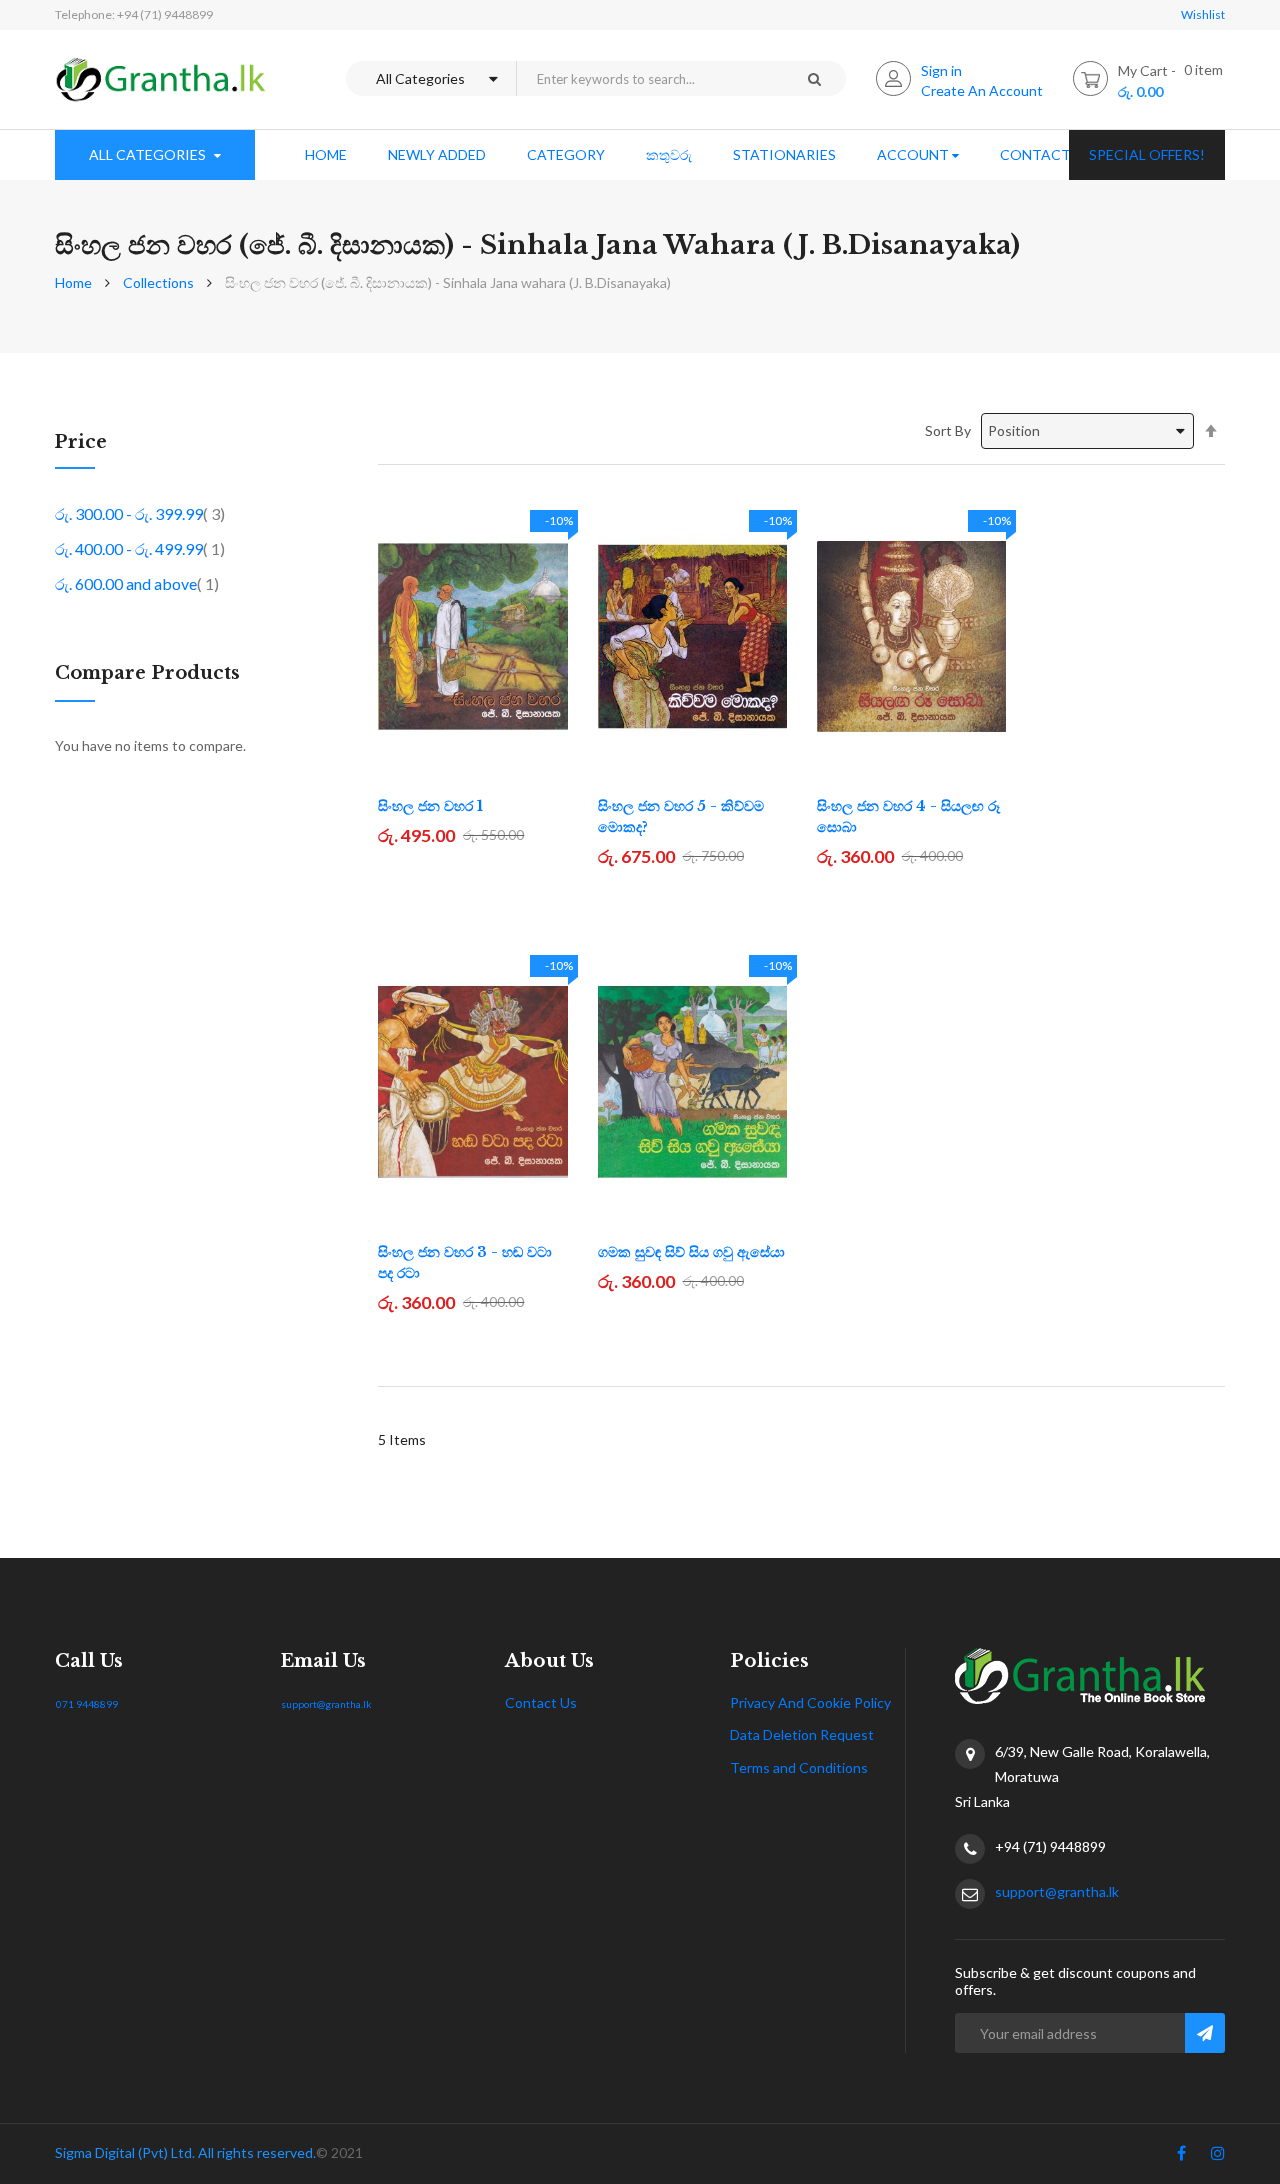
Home (73, 282)
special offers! (1147, 154)
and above (137, 583)
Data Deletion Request (802, 1734)
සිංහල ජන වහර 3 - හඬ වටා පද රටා (465, 1262)
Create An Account (982, 90)
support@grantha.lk (326, 1704)
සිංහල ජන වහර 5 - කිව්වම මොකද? (681, 816)
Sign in (941, 70)
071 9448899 (87, 1704)
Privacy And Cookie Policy (810, 1702)
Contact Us (541, 1702)
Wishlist (1203, 14)
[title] (1181, 2157)
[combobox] (649, 78)
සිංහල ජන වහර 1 (430, 806)
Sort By (948, 430)
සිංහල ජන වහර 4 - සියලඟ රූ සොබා (908, 816)
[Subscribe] (1205, 2033)
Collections (158, 282)
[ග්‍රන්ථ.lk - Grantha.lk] (161, 79)
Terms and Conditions (799, 1767)
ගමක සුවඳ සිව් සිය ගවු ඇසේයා (691, 1252)
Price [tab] (81, 443)
